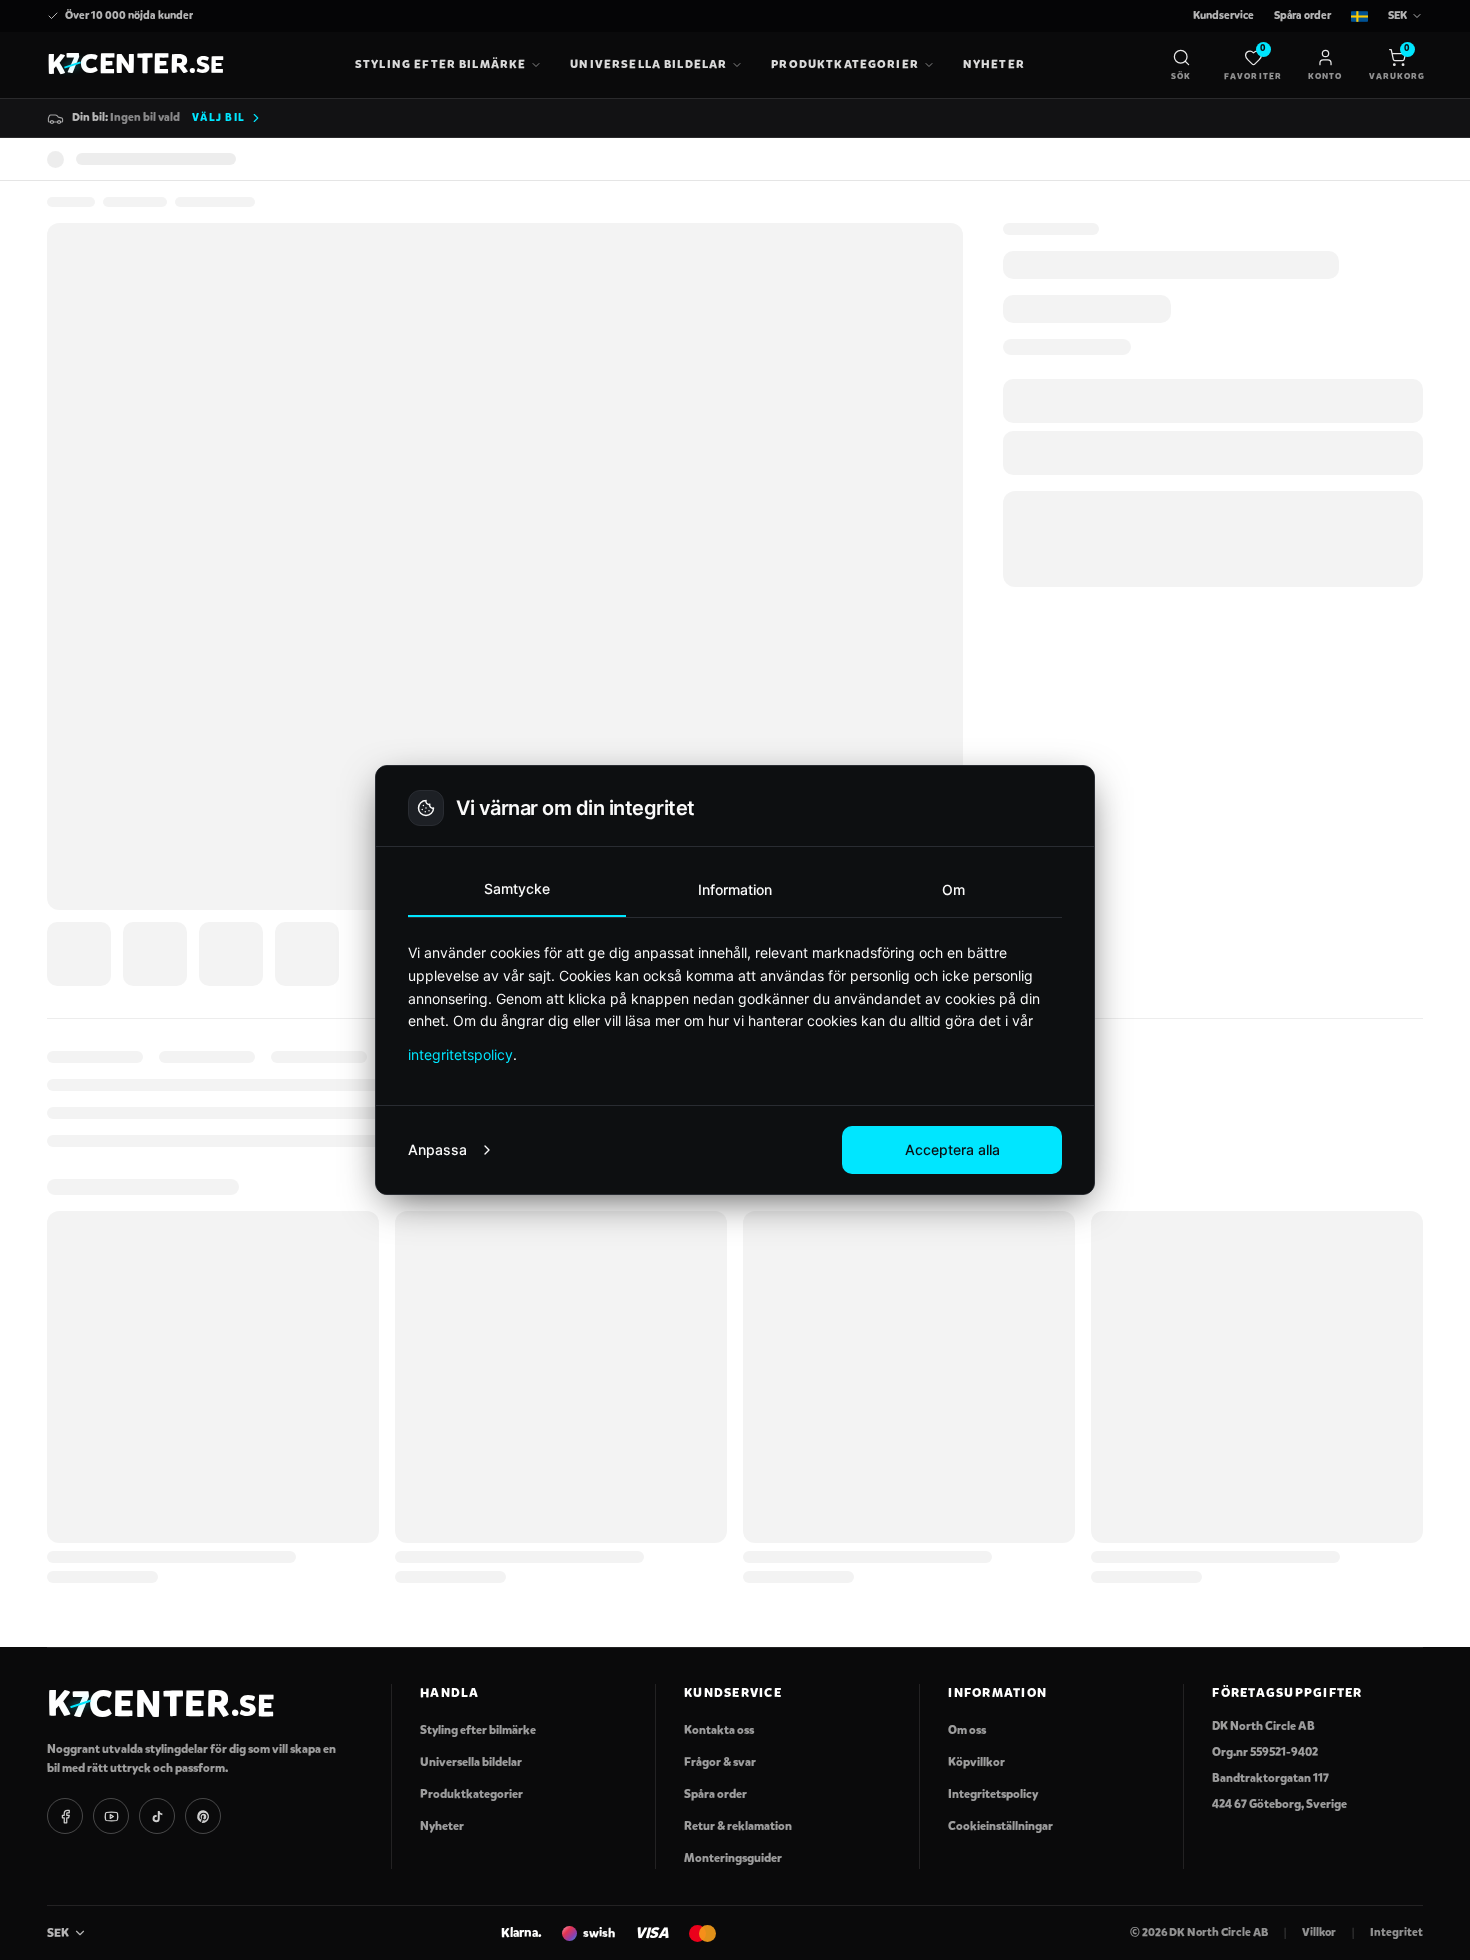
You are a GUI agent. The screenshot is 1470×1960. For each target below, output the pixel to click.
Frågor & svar (720, 1762)
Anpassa (437, 1149)
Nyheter (994, 64)
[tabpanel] (735, 1003)
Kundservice (1223, 15)
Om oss (967, 1730)
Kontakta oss (719, 1730)
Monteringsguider (733, 1858)
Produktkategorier (845, 64)
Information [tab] (735, 889)
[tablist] (735, 890)
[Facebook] (65, 1816)
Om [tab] (953, 889)
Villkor (1319, 1932)
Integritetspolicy (993, 1794)
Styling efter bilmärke (440, 64)
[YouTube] (111, 1816)
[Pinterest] (203, 1816)
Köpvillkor (976, 1762)
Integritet (1396, 1932)
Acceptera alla (952, 1149)
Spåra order (1302, 15)
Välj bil (218, 117)
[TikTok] (157, 1816)
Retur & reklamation (738, 1826)
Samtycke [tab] (517, 888)
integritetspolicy (460, 1054)
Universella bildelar (648, 64)
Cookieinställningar (1000, 1826)
